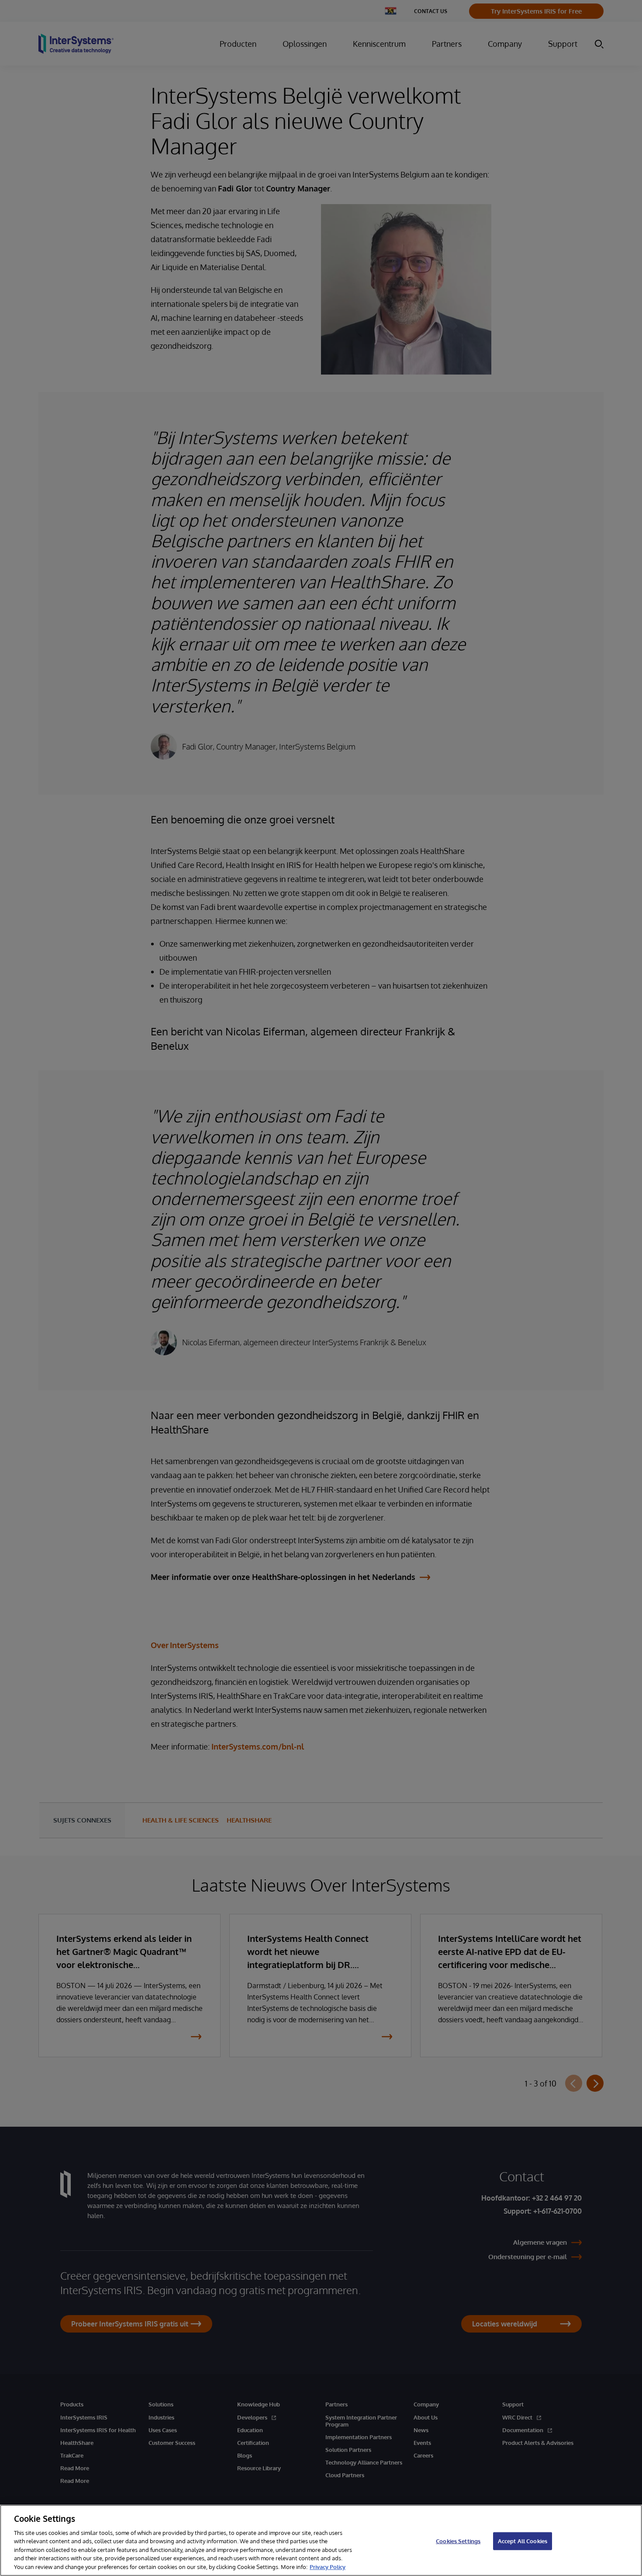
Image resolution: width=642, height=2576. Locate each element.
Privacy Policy (328, 2567)
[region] (321, 2540)
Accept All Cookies (523, 2541)
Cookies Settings (458, 2541)
